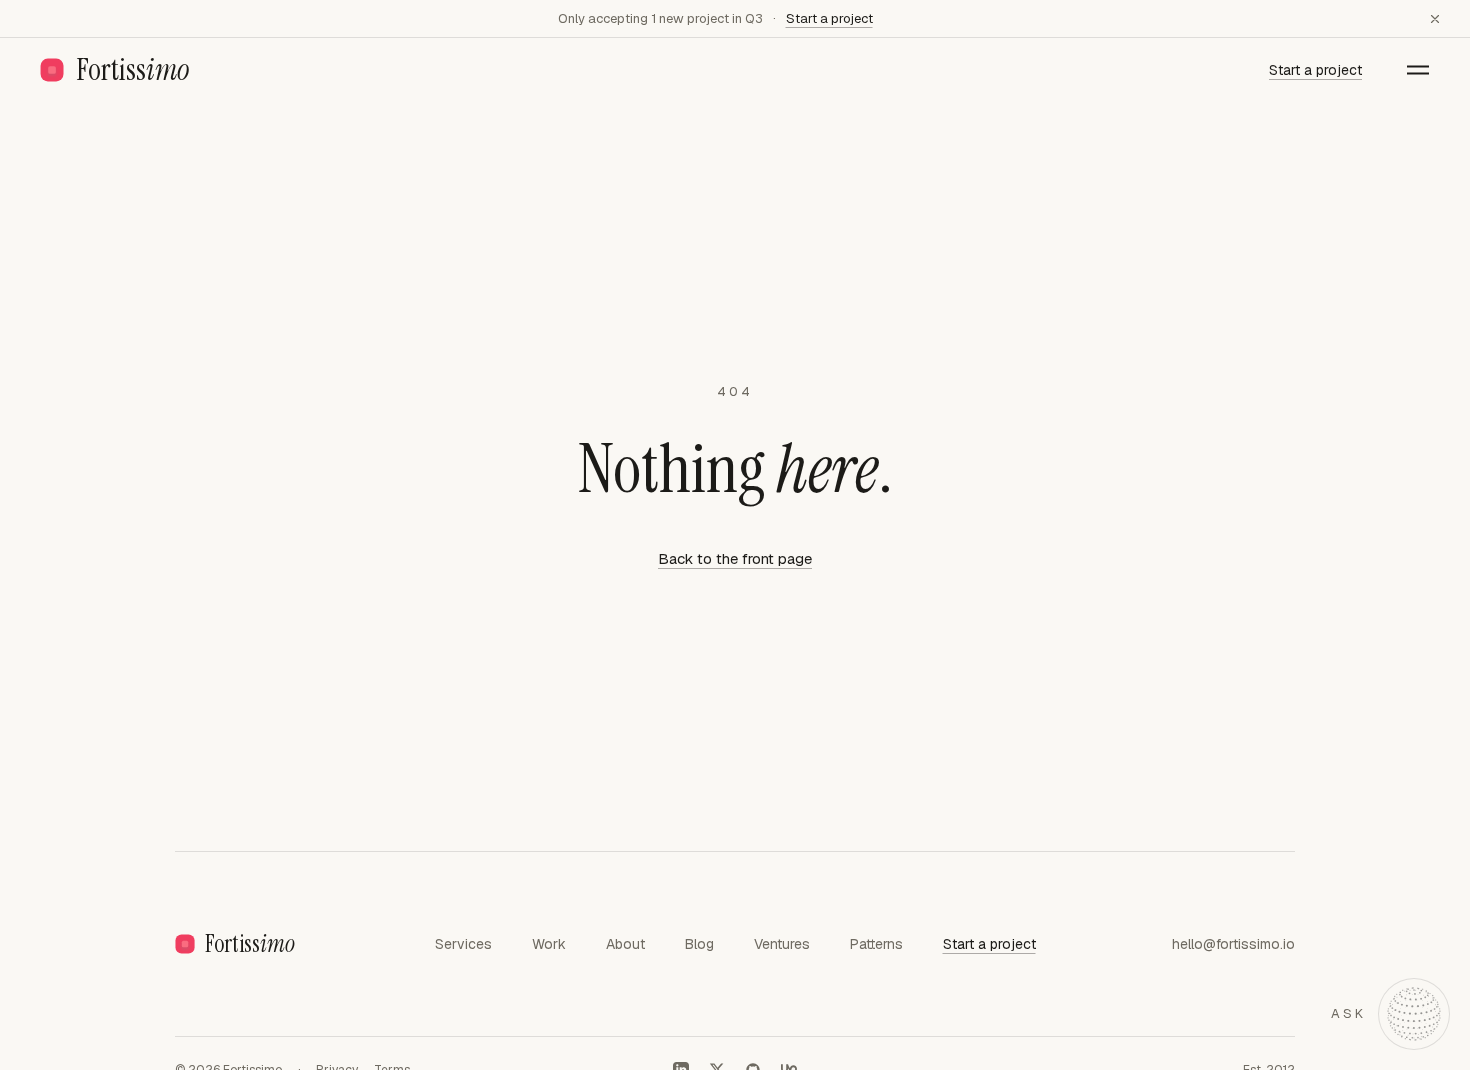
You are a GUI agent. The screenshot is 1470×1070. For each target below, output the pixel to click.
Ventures (782, 944)
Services (463, 944)
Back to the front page (735, 558)
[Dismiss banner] (1435, 19)
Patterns (876, 944)
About (625, 944)
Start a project (829, 18)
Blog (699, 944)
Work (549, 944)
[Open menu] (1418, 70)
